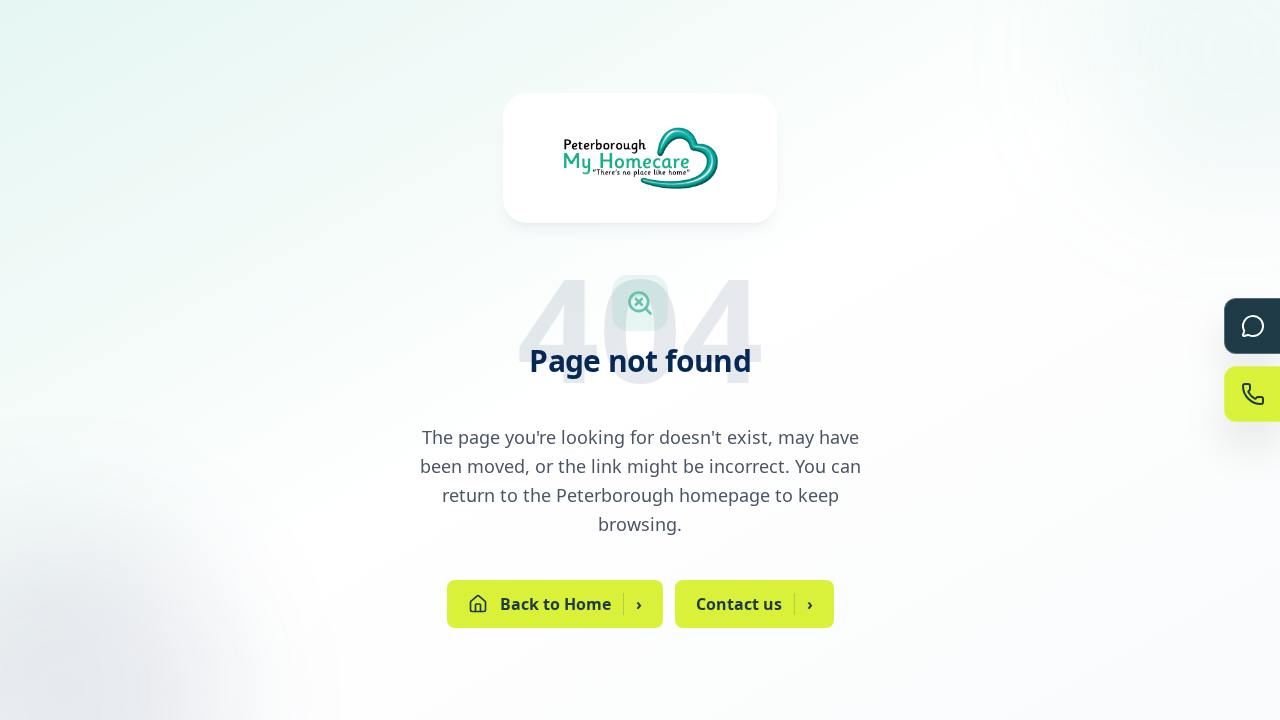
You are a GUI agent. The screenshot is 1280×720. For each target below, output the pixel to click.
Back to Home (571, 604)
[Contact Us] (1252, 394)
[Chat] (1252, 326)
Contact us (754, 604)
